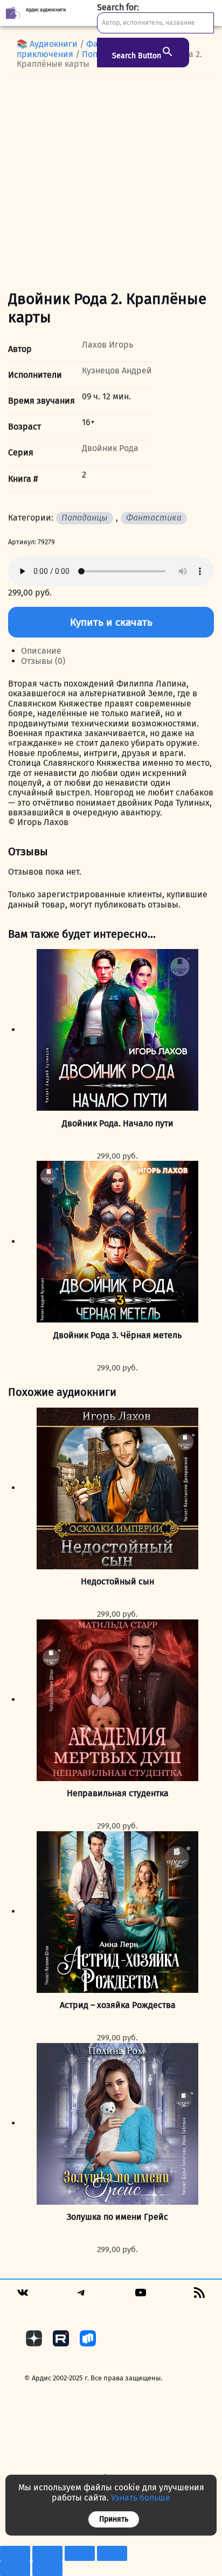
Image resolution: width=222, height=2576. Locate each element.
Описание (41, 651)
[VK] (23, 2296)
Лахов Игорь (107, 345)
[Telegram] (81, 2296)
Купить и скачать (111, 622)
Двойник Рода (110, 448)
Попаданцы (85, 518)
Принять (114, 2519)
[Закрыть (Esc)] (112, 2553)
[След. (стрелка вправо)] (47, 2568)
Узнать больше (141, 2498)
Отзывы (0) (43, 661)
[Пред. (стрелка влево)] (15, 2568)
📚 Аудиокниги (47, 44)
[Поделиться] (80, 2553)
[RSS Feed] (199, 2296)
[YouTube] (141, 2296)
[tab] (117, 651)
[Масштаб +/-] (15, 2553)
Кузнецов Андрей (117, 371)
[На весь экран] (47, 2553)
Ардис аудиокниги (46, 10)
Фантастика (154, 518)
